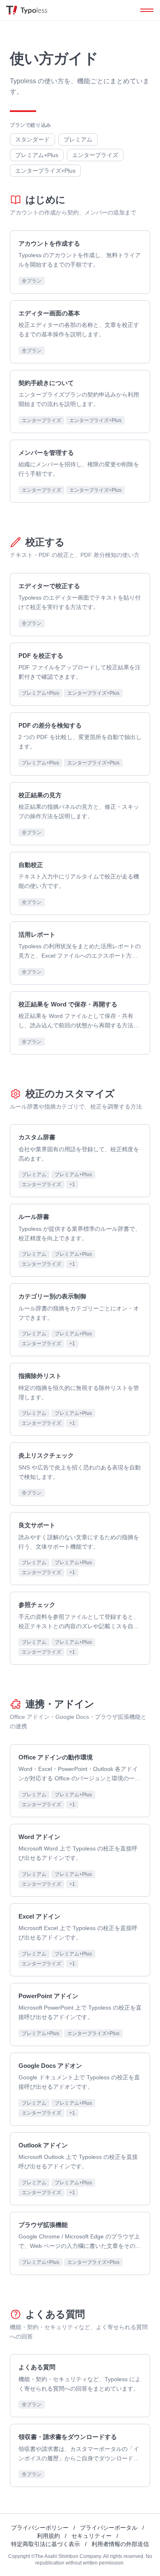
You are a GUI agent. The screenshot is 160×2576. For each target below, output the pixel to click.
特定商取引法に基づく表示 (46, 2544)
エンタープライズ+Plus (45, 171)
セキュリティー (91, 2536)
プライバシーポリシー (40, 2528)
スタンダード (32, 139)
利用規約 (48, 2536)
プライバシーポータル (109, 2528)
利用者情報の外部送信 (120, 2544)
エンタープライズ (95, 155)
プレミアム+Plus (37, 155)
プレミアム (78, 139)
